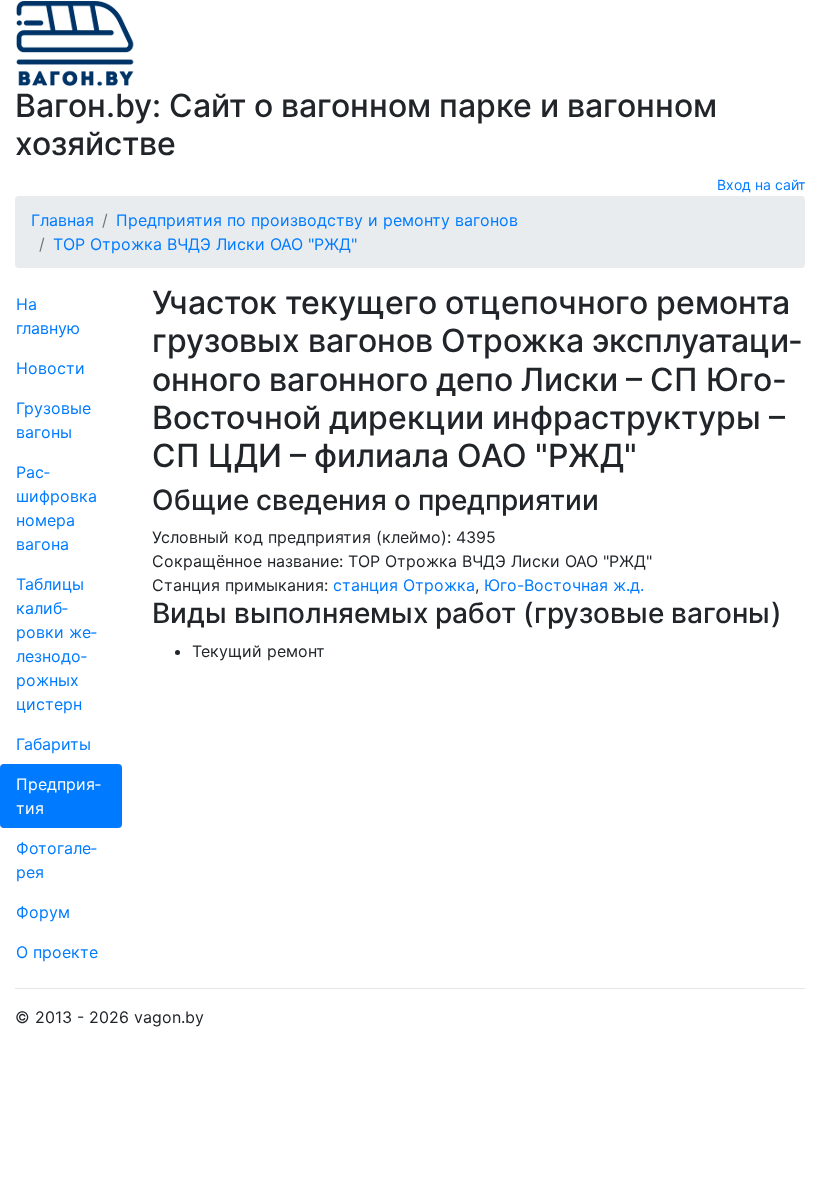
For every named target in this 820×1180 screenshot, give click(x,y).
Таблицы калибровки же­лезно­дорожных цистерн (56, 644)
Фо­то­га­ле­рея (56, 860)
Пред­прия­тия (58, 796)
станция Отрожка (404, 585)
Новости (50, 368)
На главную (48, 316)
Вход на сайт (761, 184)
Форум (43, 912)
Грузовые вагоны (53, 420)
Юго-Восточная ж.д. (564, 585)
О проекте (57, 952)
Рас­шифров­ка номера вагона (56, 508)
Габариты (53, 744)
